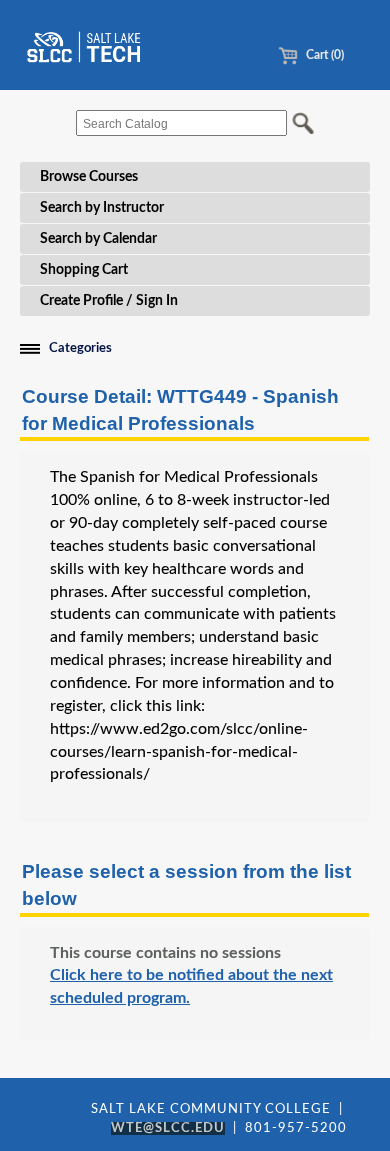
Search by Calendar (98, 239)
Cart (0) (323, 55)
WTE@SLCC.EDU (168, 1128)
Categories (80, 348)
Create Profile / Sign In (109, 301)
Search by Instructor (102, 208)
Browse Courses (89, 177)
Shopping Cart (84, 270)
